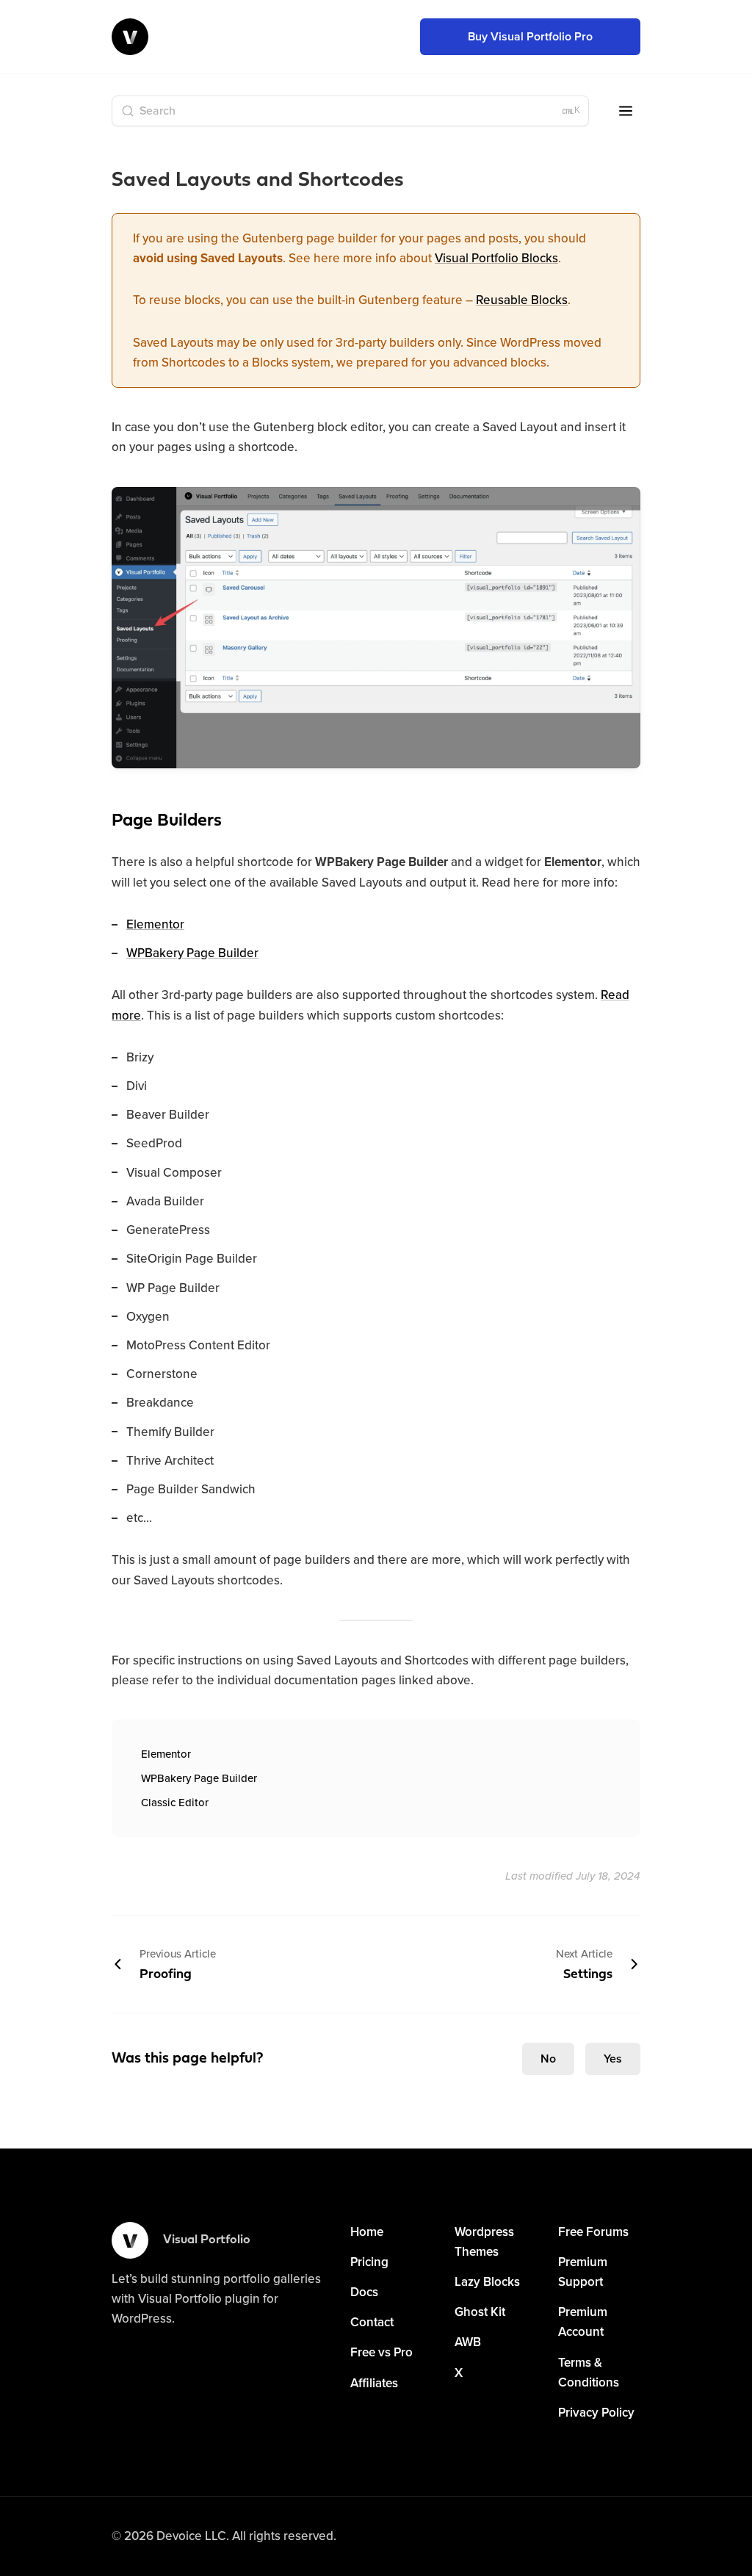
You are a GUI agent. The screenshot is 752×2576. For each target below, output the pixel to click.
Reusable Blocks (522, 300)
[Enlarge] (621, 506)
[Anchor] (96, 820)
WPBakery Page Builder (192, 953)
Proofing (178, 1964)
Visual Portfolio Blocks (496, 258)
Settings (584, 1964)
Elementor (155, 924)
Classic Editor (175, 1803)
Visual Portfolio (207, 2240)
